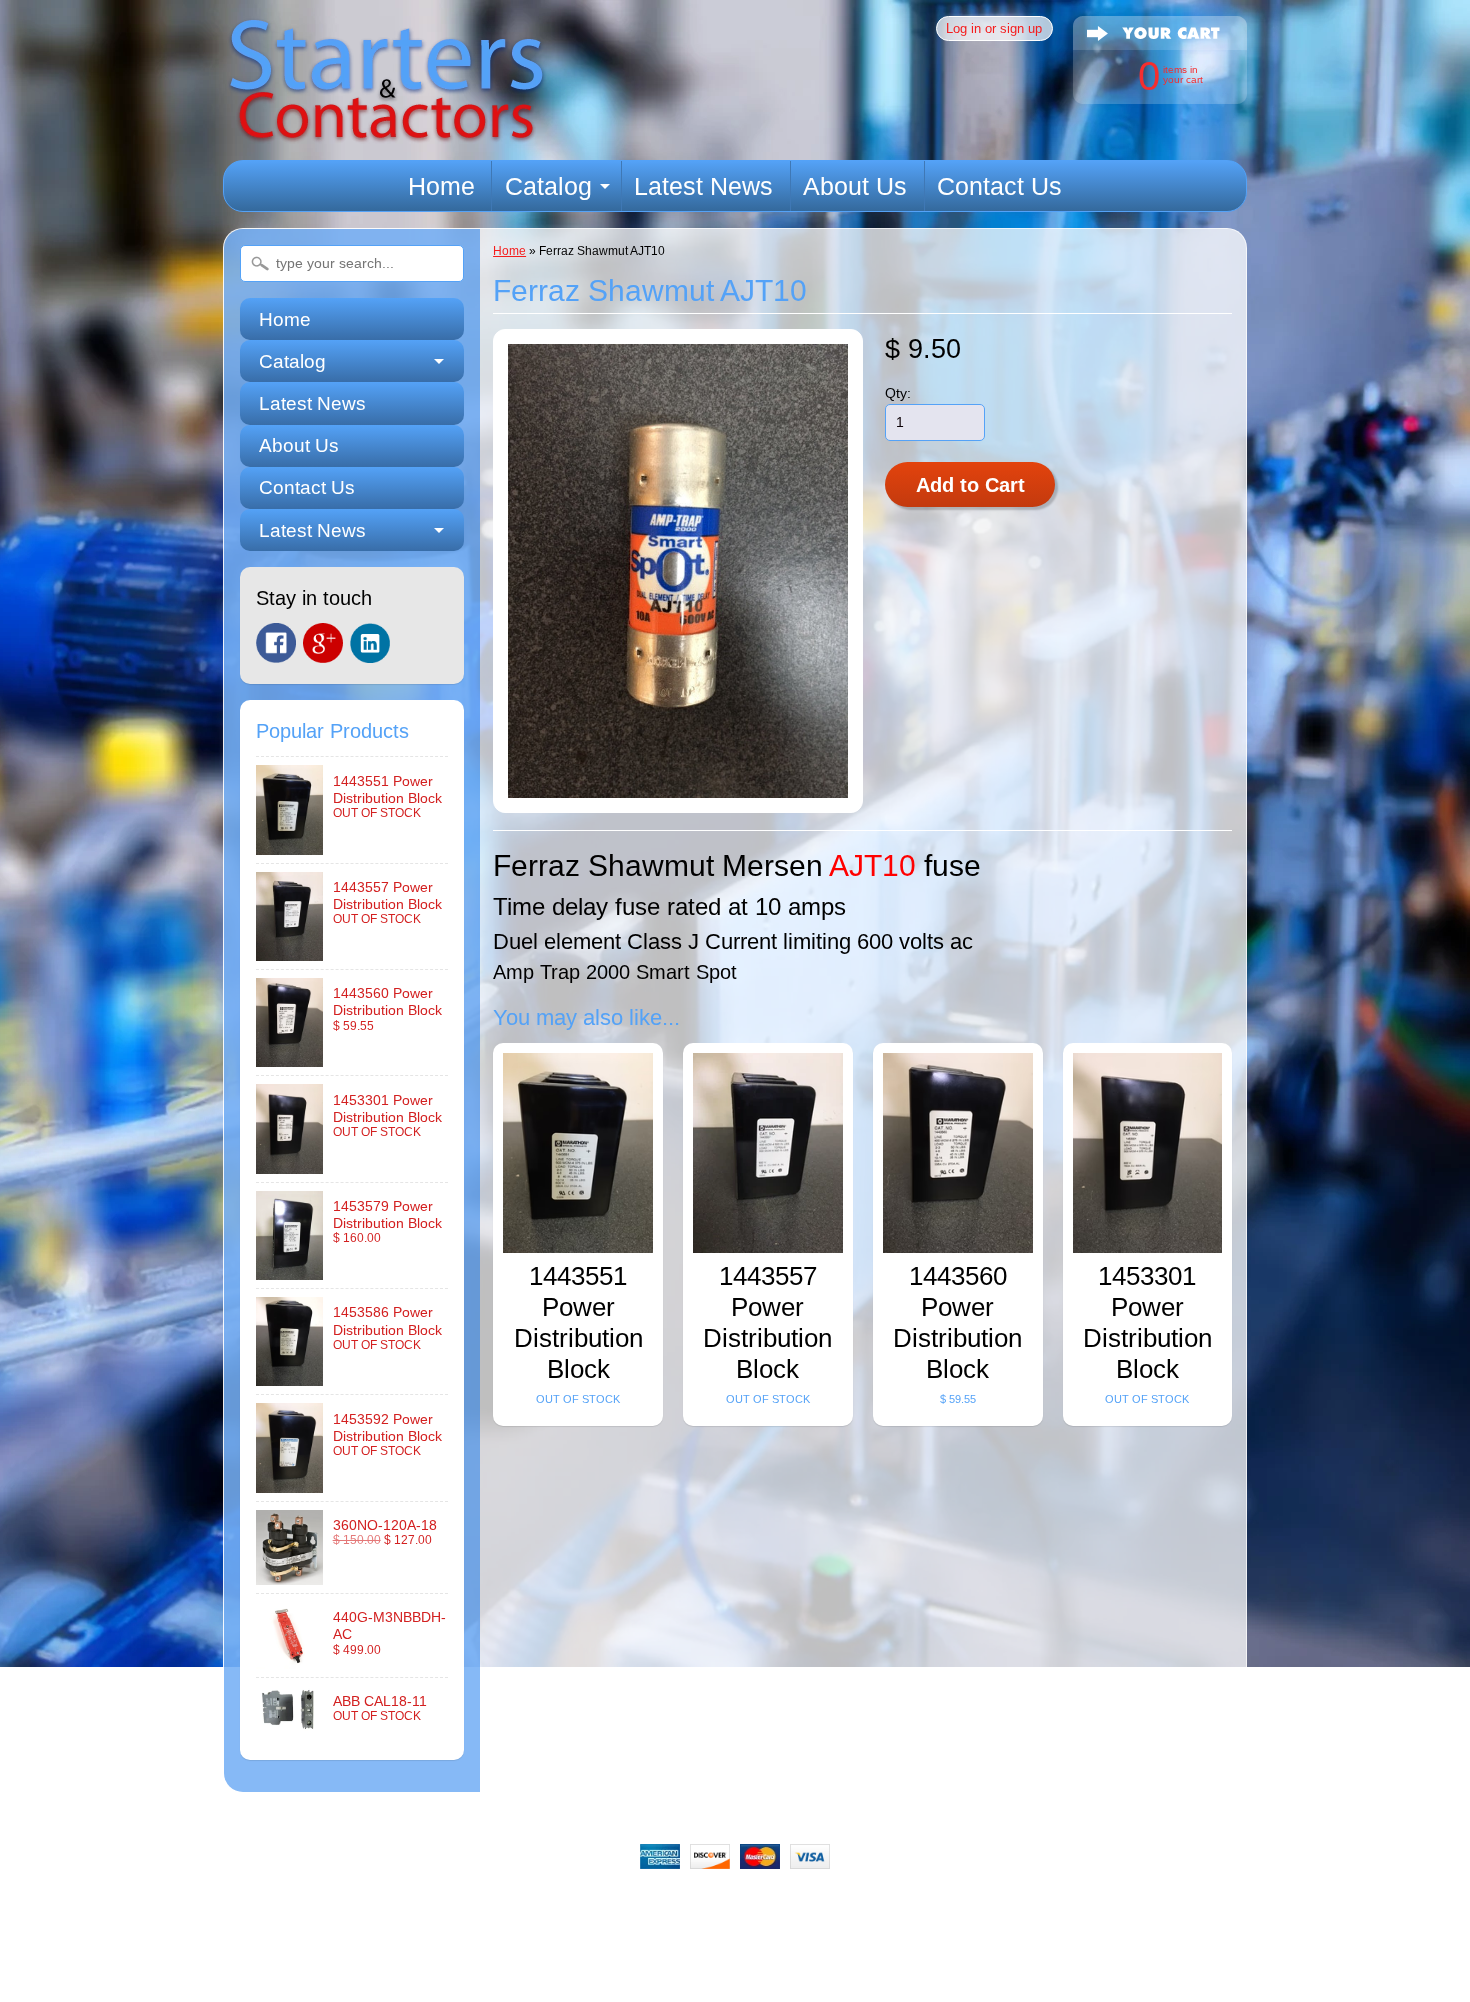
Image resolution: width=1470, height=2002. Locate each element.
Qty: (898, 393)
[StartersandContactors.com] (386, 131)
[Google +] (323, 643)
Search (389, 1907)
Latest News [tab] (312, 530)
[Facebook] (276, 643)
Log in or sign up (994, 28)
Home (441, 186)
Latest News (703, 186)
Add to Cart (970, 485)
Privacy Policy (819, 1907)
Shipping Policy (693, 1907)
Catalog (548, 186)
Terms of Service (949, 1907)
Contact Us (999, 186)
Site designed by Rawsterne (735, 1977)
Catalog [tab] (292, 361)
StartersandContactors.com (689, 1960)
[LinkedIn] (370, 643)
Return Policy (569, 1907)
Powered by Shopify (735, 1994)
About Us (855, 186)
